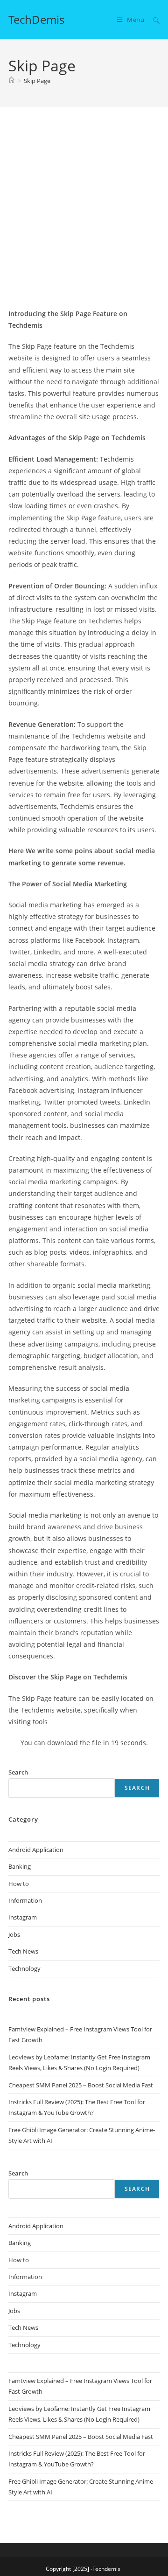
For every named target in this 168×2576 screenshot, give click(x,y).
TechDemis (36, 19)
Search (137, 1788)
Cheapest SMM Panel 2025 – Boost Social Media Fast (81, 2085)
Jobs (14, 1934)
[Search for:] (153, 20)
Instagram (23, 1917)
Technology (24, 1968)
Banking (20, 1866)
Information (25, 1900)
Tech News (23, 1951)
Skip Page (37, 81)
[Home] (12, 81)
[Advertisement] (84, 219)
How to (19, 1884)
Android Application (36, 1850)
